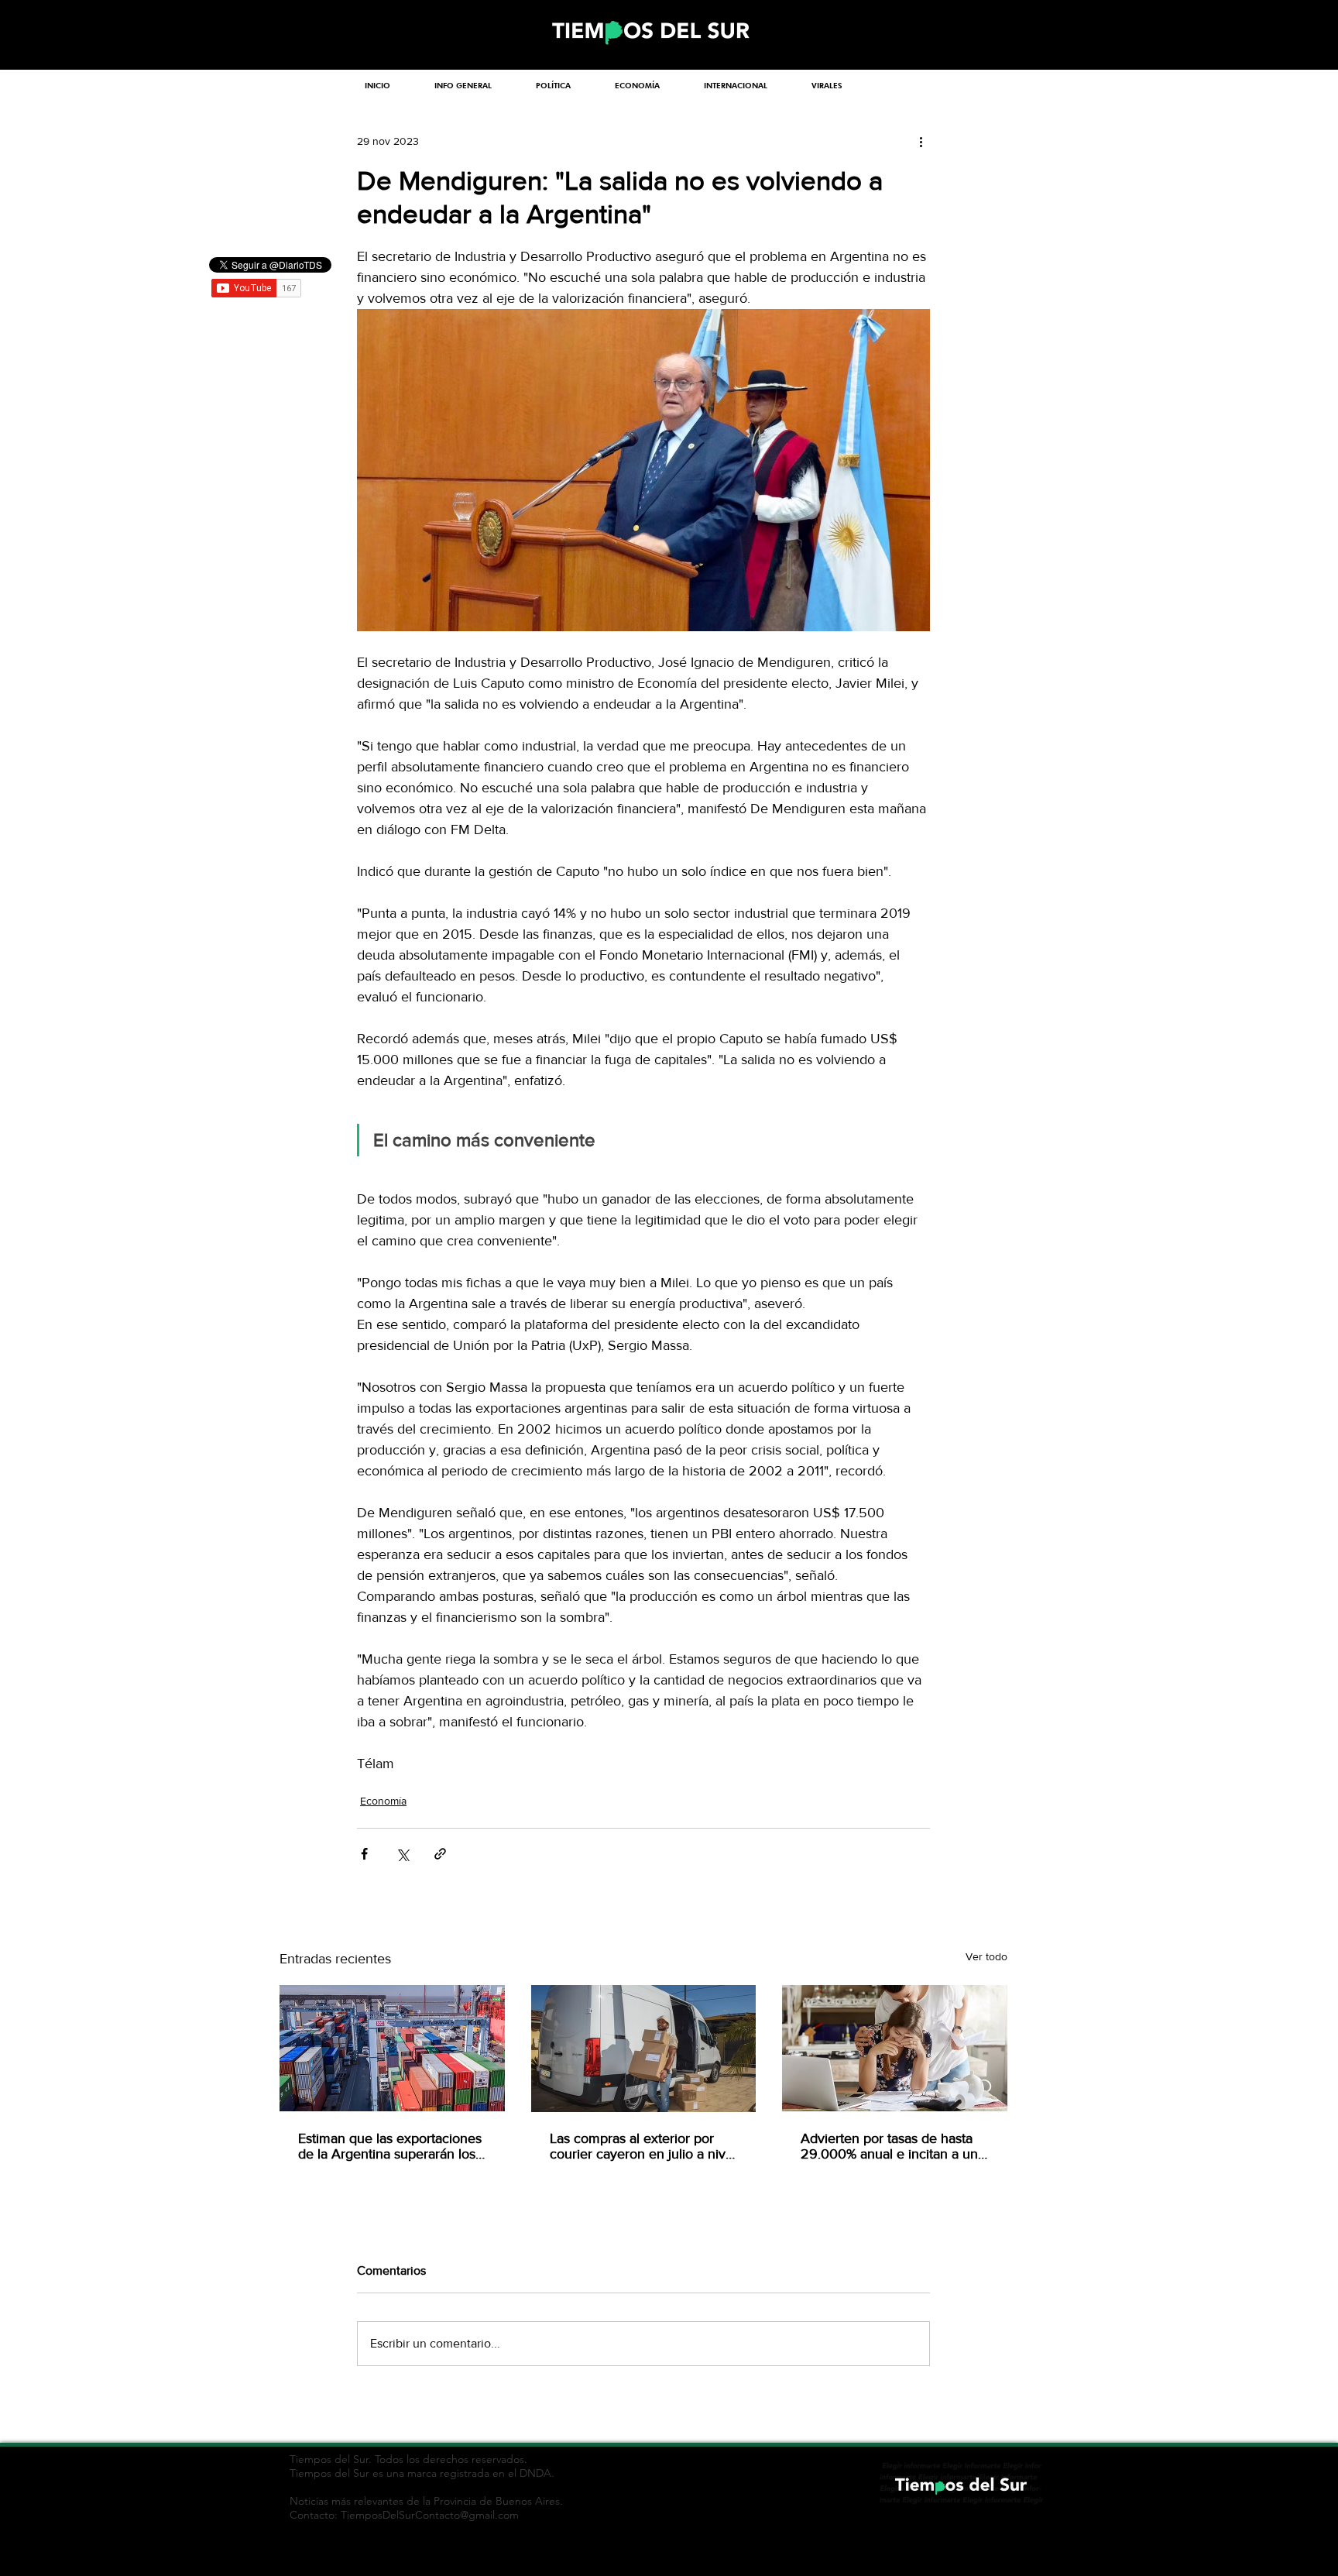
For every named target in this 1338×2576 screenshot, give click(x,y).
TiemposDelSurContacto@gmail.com (430, 2515)
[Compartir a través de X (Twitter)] (402, 1854)
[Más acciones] (921, 141)
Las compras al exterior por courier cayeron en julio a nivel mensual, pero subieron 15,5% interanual (643, 2146)
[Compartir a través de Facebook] (364, 1854)
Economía (383, 1801)
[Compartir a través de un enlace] (440, 1854)
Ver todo (986, 1956)
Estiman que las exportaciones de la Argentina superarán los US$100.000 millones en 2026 (390, 2146)
